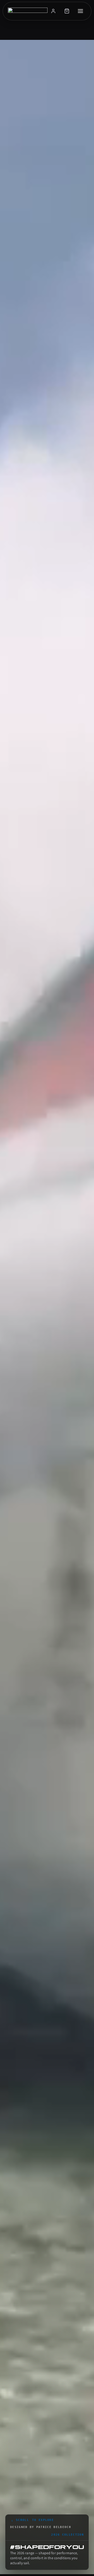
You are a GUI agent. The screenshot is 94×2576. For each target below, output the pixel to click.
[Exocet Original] (27, 11)
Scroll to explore (33, 2521)
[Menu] (81, 11)
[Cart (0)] (67, 11)
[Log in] (54, 11)
